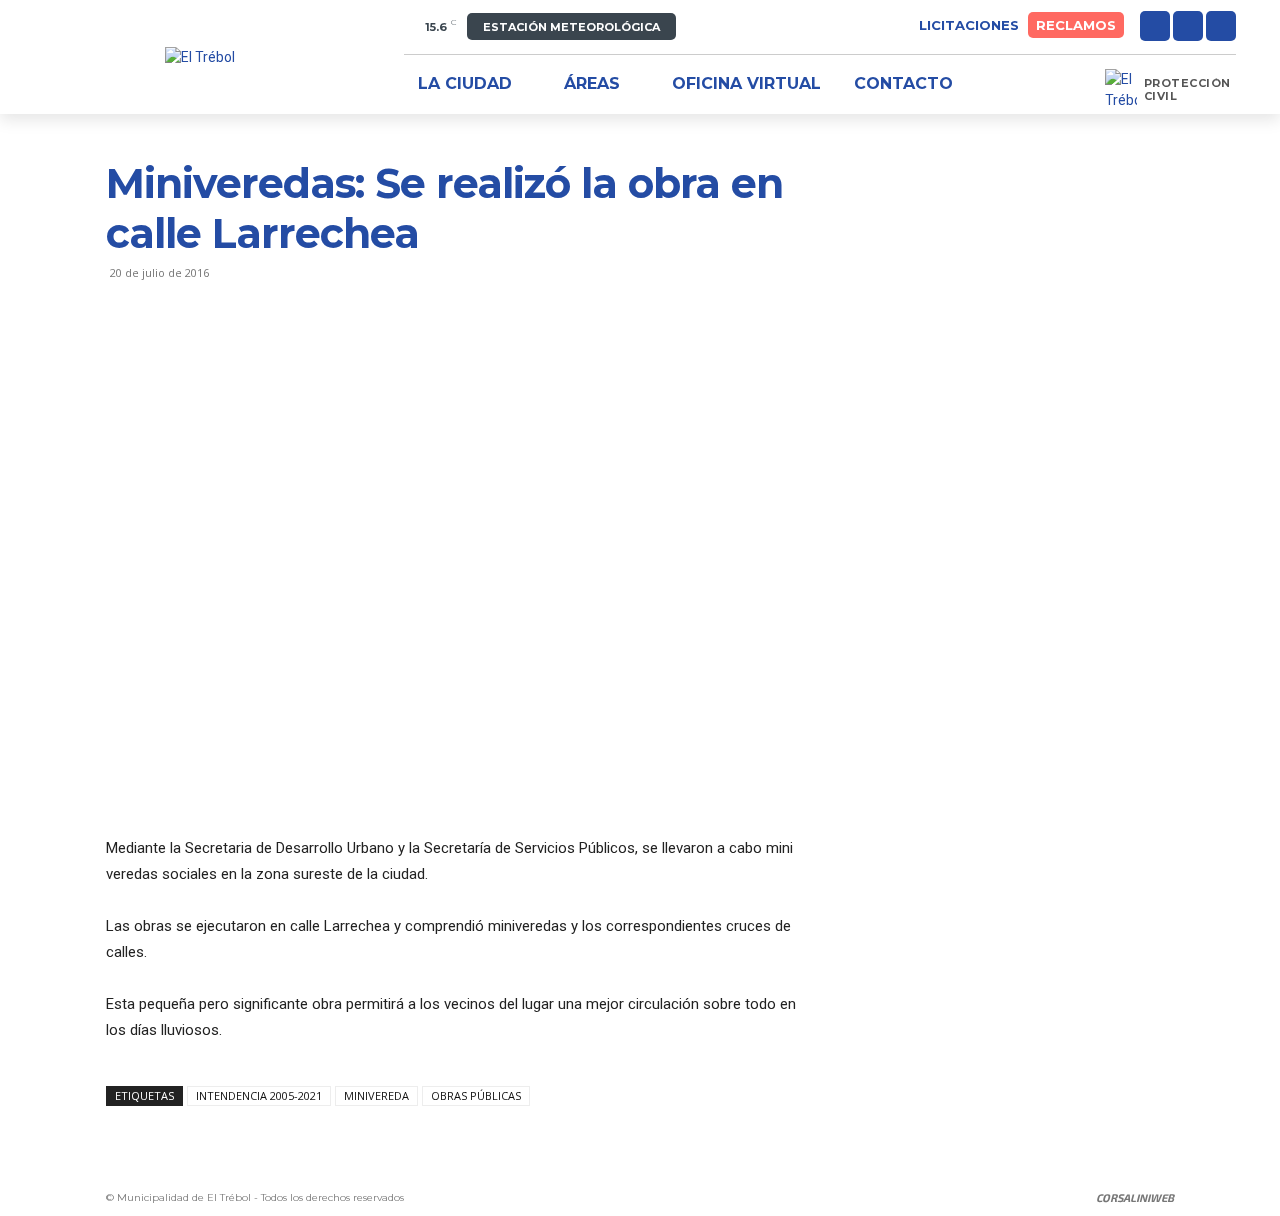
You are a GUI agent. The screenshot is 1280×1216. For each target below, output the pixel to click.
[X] (1221, 26)
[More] (311, 353)
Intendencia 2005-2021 (259, 1095)
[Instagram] (1188, 26)
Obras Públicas (476, 1095)
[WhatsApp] (264, 353)
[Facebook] (1155, 26)
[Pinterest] (218, 353)
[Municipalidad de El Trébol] (200, 57)
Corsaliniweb (1135, 1197)
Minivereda (376, 1095)
